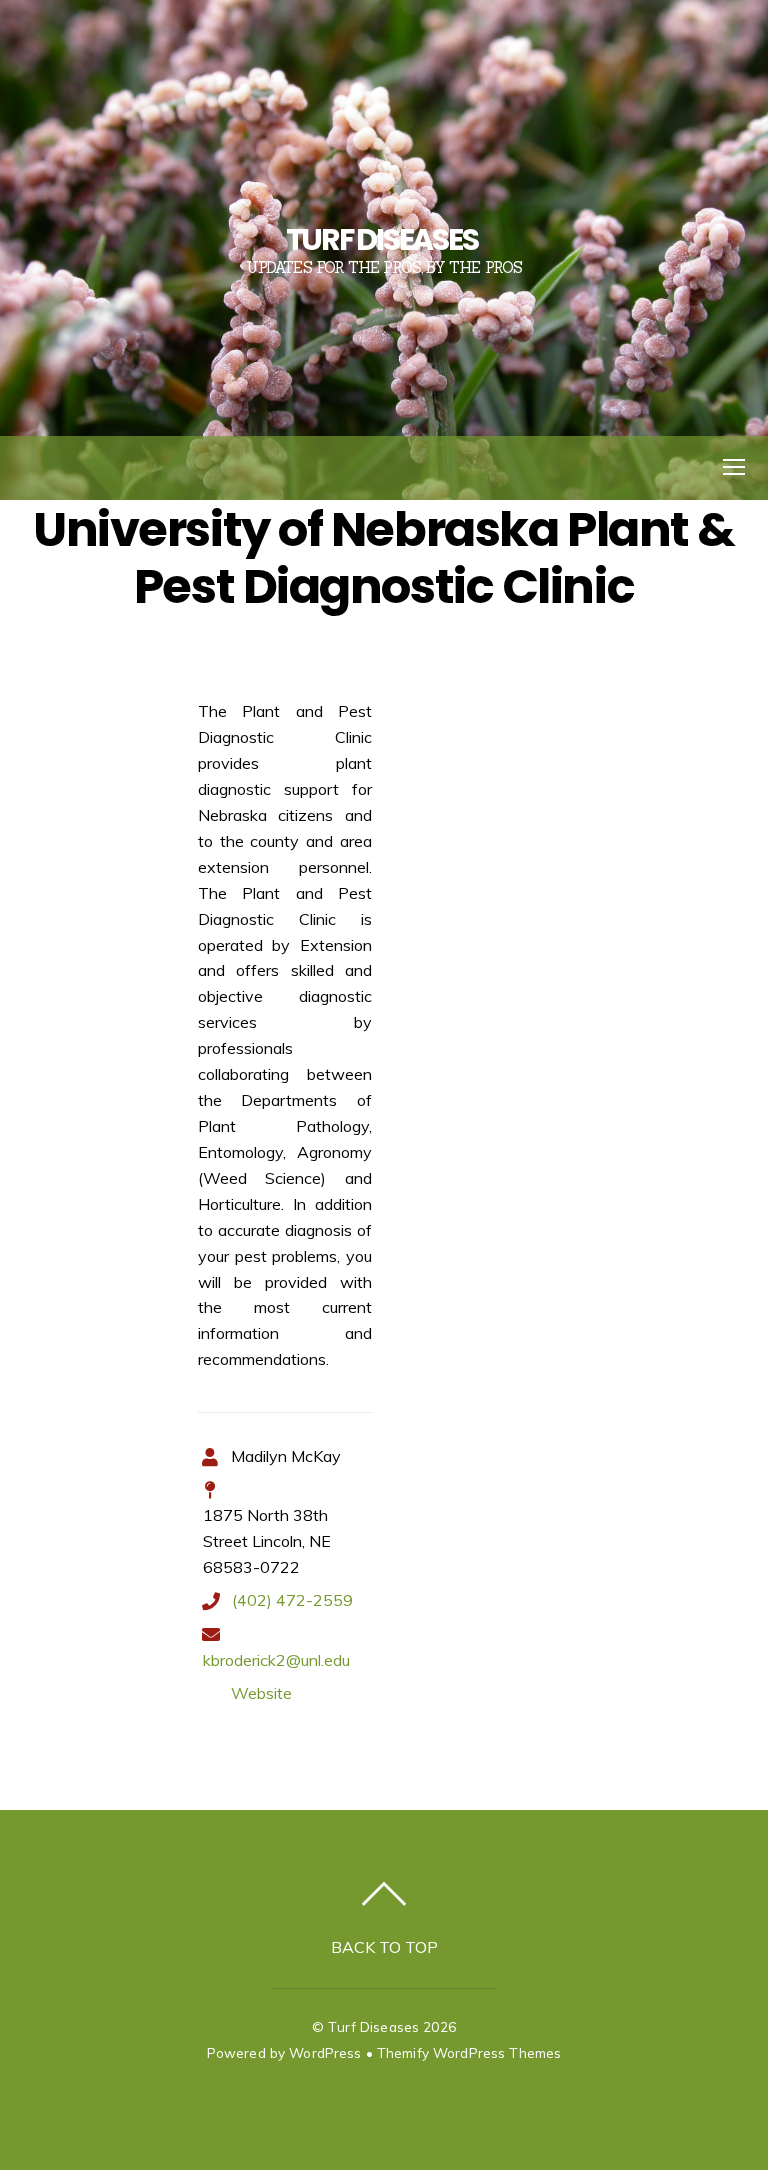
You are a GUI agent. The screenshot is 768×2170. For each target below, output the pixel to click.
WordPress (325, 2052)
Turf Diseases (373, 2026)
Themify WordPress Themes (469, 2052)
